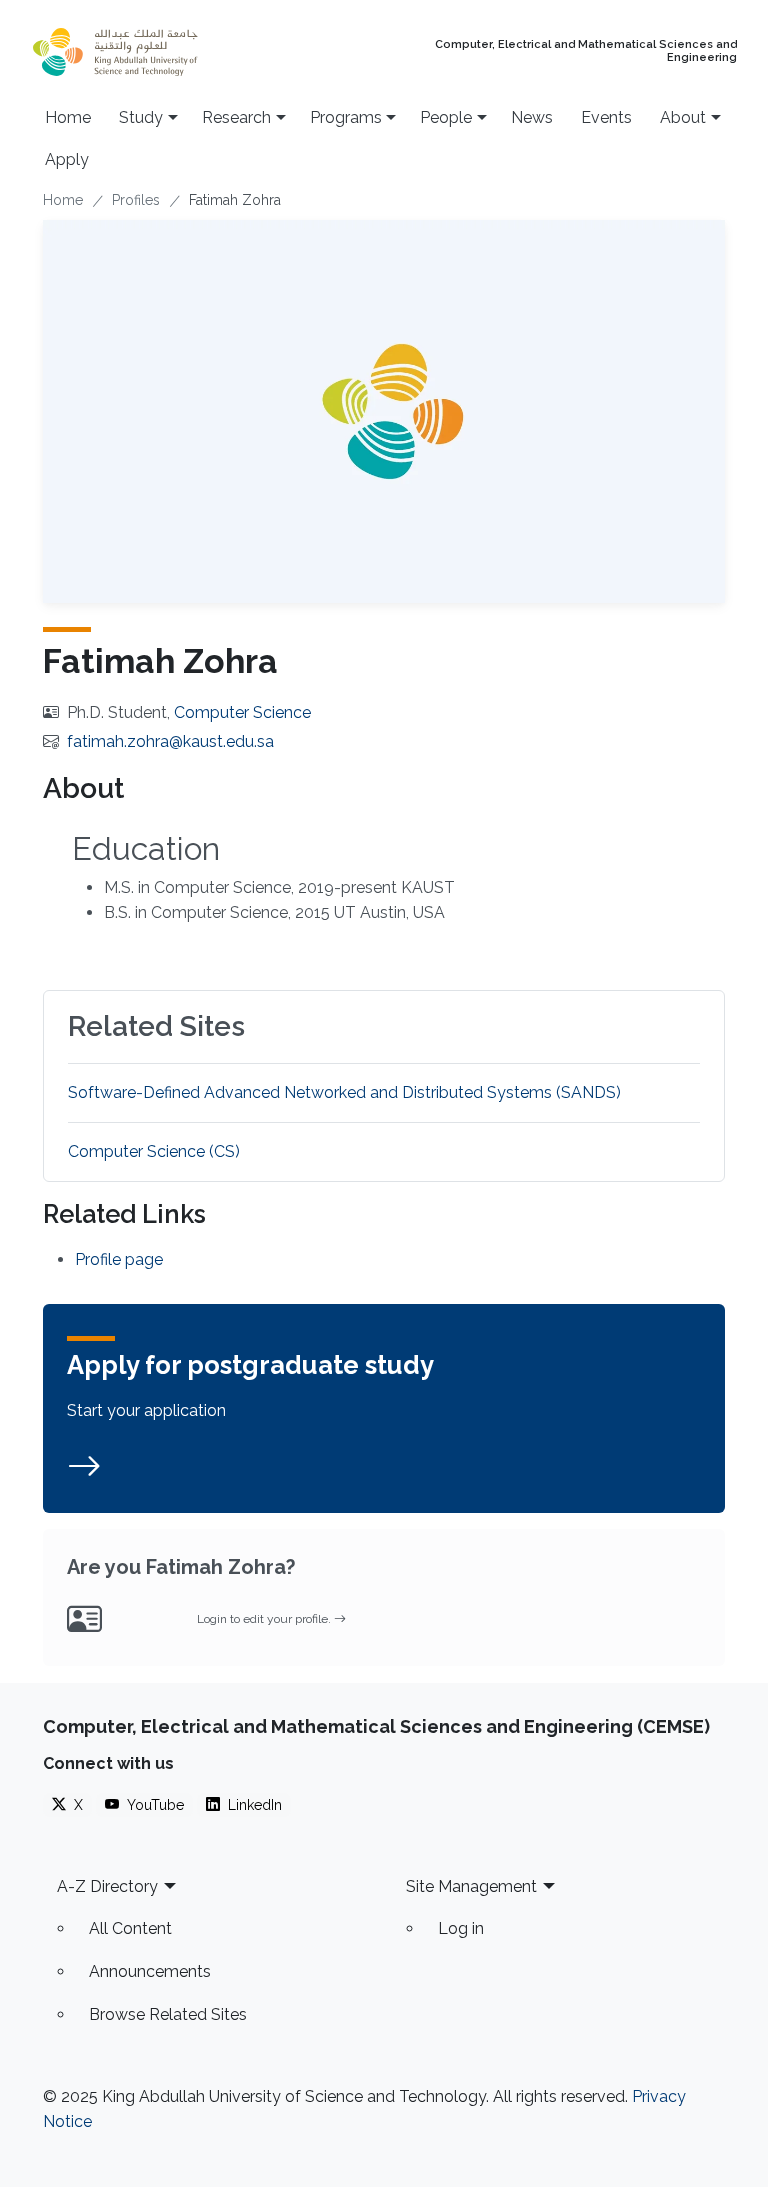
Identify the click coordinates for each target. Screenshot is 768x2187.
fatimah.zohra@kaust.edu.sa (170, 741)
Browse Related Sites (168, 2014)
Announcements (150, 1971)
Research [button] (236, 117)
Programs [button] (346, 117)
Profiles (136, 200)
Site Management (471, 1886)
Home (68, 117)
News (532, 117)
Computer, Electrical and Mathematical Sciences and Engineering (586, 51)
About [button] (683, 117)
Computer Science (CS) (154, 1151)
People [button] (446, 117)
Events (606, 117)
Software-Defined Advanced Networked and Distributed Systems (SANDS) (344, 1092)
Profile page (119, 1259)
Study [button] (141, 117)
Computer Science (242, 712)
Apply (67, 159)
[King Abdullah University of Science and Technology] (154, 52)
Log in (461, 1928)
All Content (130, 1928)
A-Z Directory (107, 1886)
